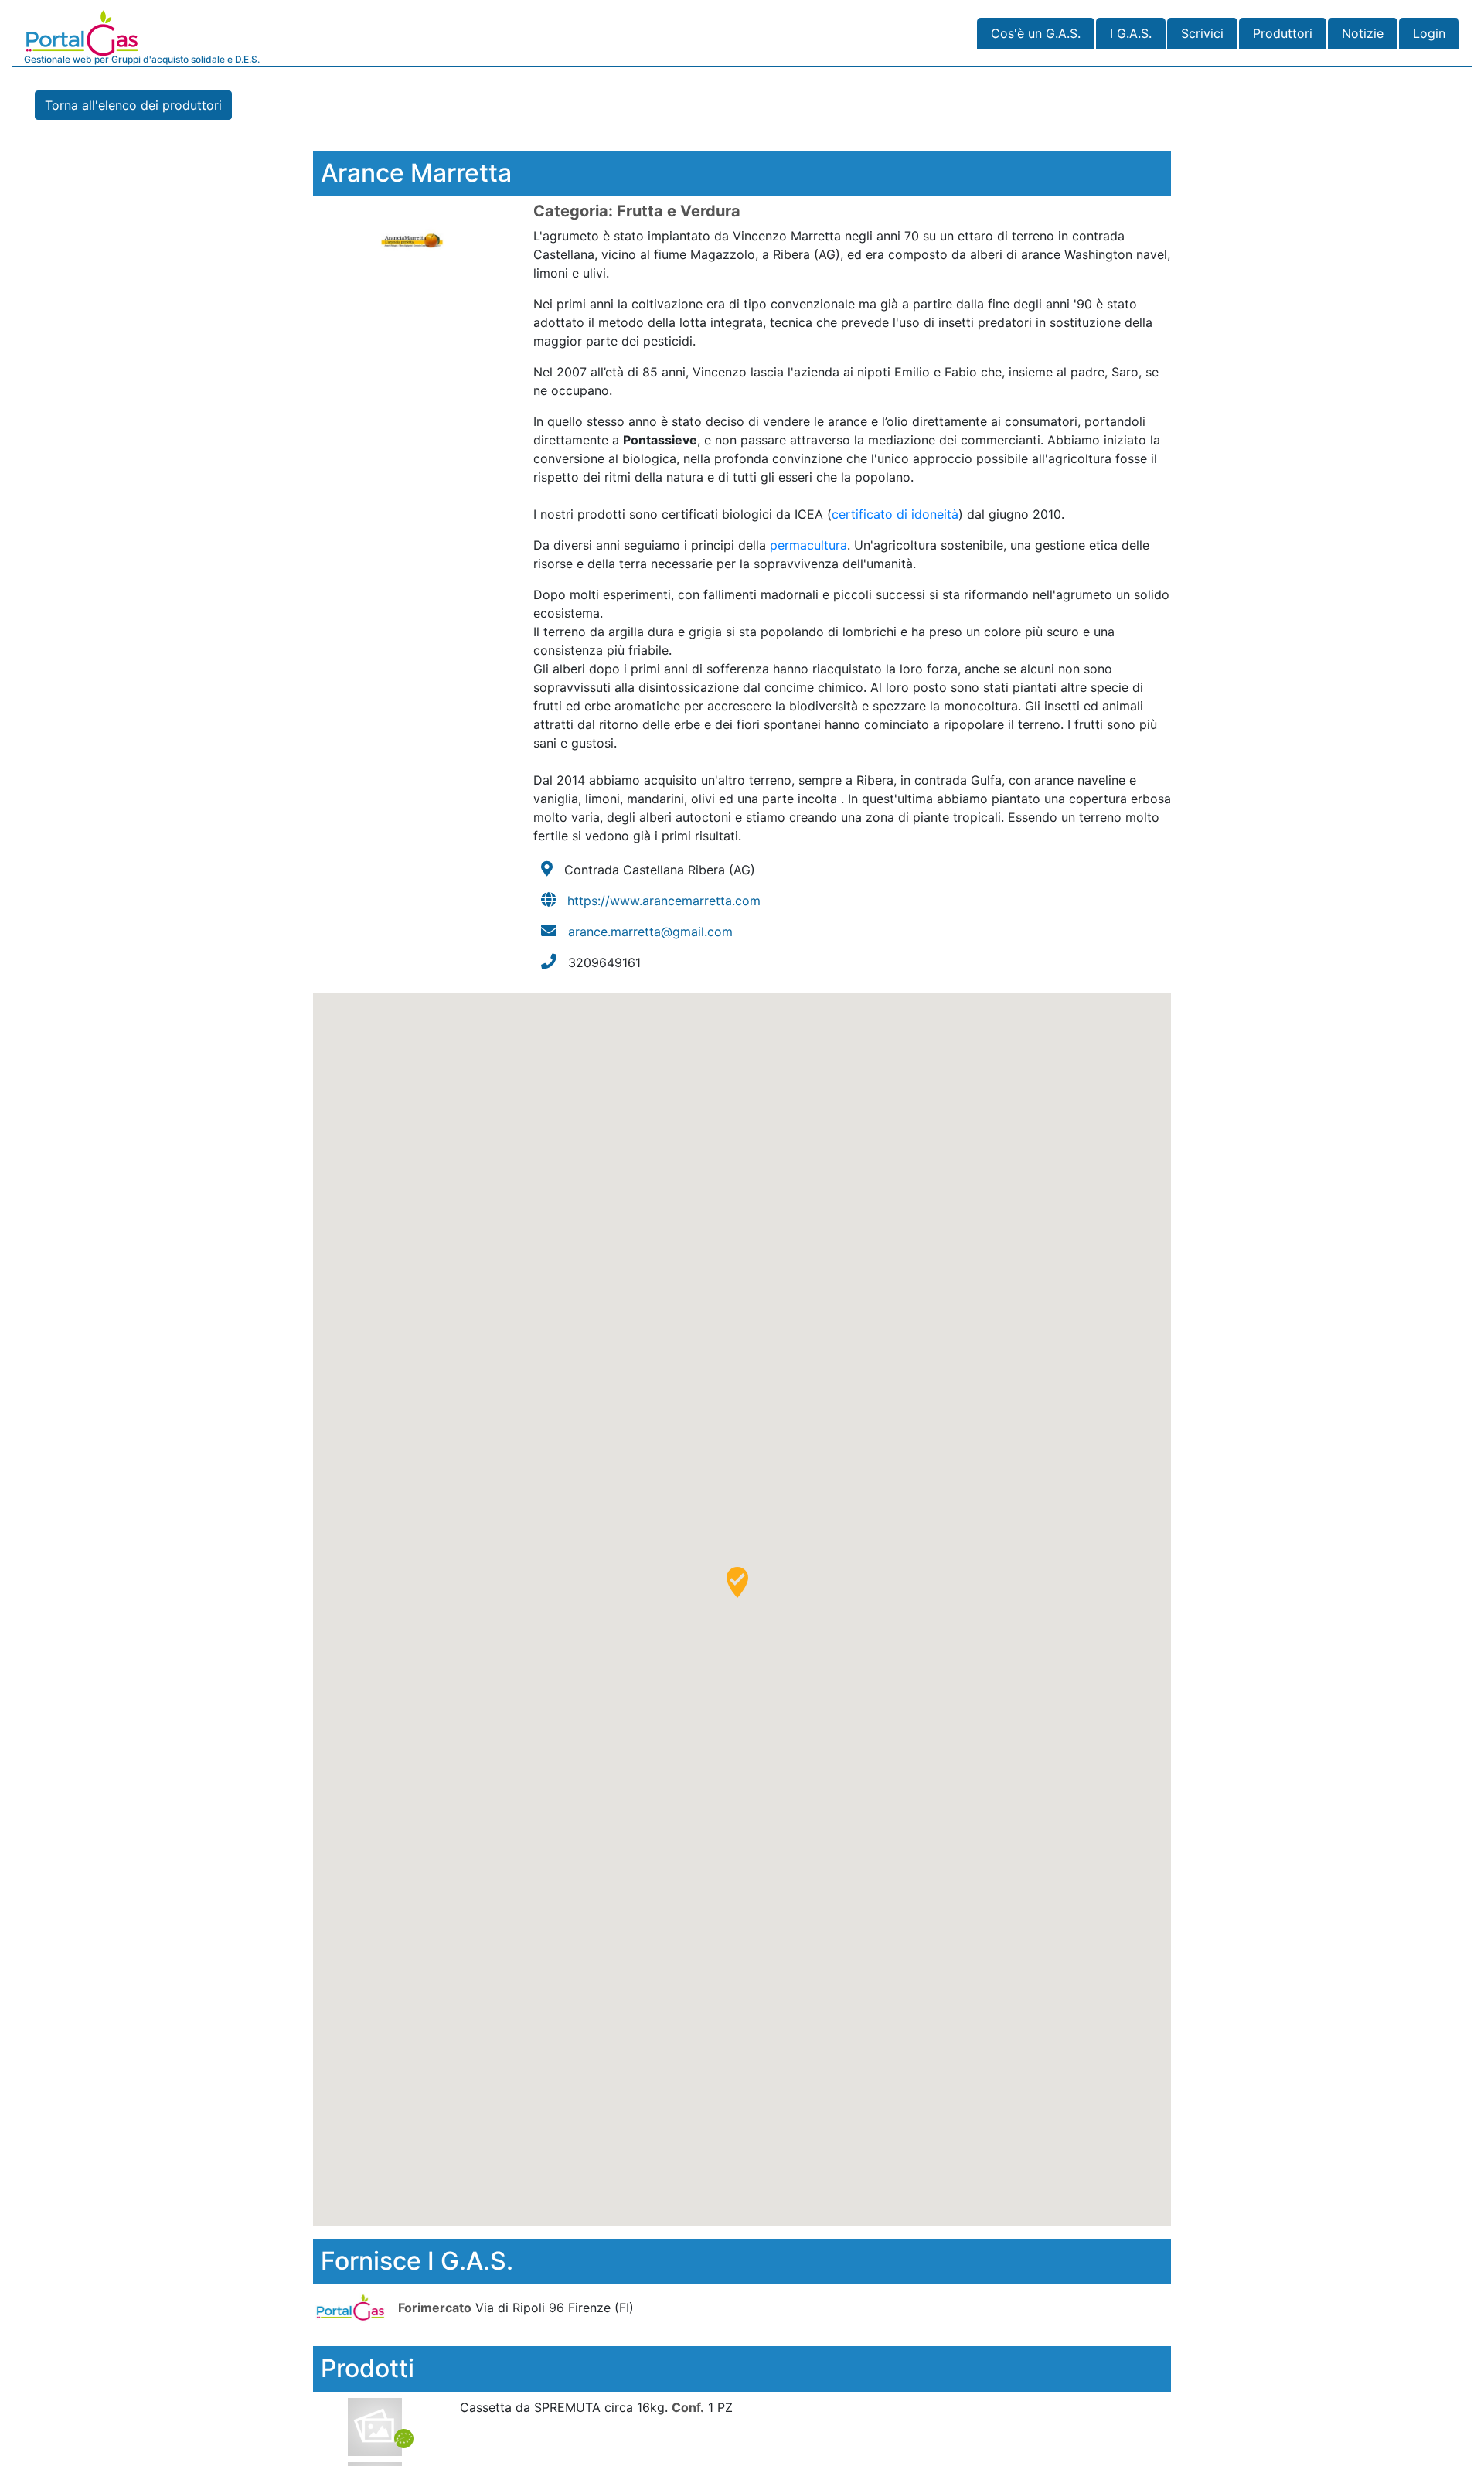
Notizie (1363, 33)
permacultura (808, 545)
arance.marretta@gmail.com (650, 932)
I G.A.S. (1131, 33)
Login (1429, 33)
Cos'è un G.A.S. (1036, 33)
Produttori (1283, 33)
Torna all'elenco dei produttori (133, 105)
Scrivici (1202, 33)
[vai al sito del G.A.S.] (354, 2307)
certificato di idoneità (895, 514)
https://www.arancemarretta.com (664, 901)
